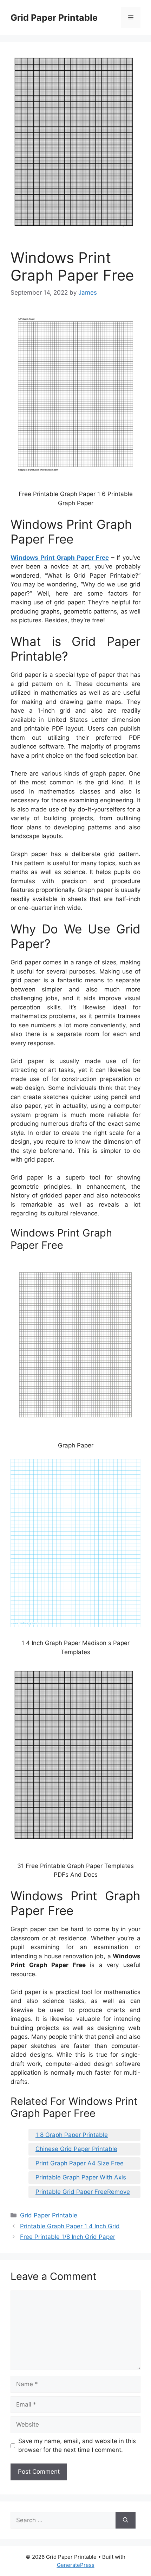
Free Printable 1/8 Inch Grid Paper (68, 2237)
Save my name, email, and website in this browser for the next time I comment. (77, 2446)
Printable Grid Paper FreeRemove (83, 2192)
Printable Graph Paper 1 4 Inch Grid (70, 2226)
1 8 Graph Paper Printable (72, 2135)
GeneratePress (76, 2565)
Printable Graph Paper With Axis (81, 2177)
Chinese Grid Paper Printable (76, 2149)
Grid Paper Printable (54, 18)
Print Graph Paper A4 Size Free (80, 2163)
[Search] (126, 2520)
